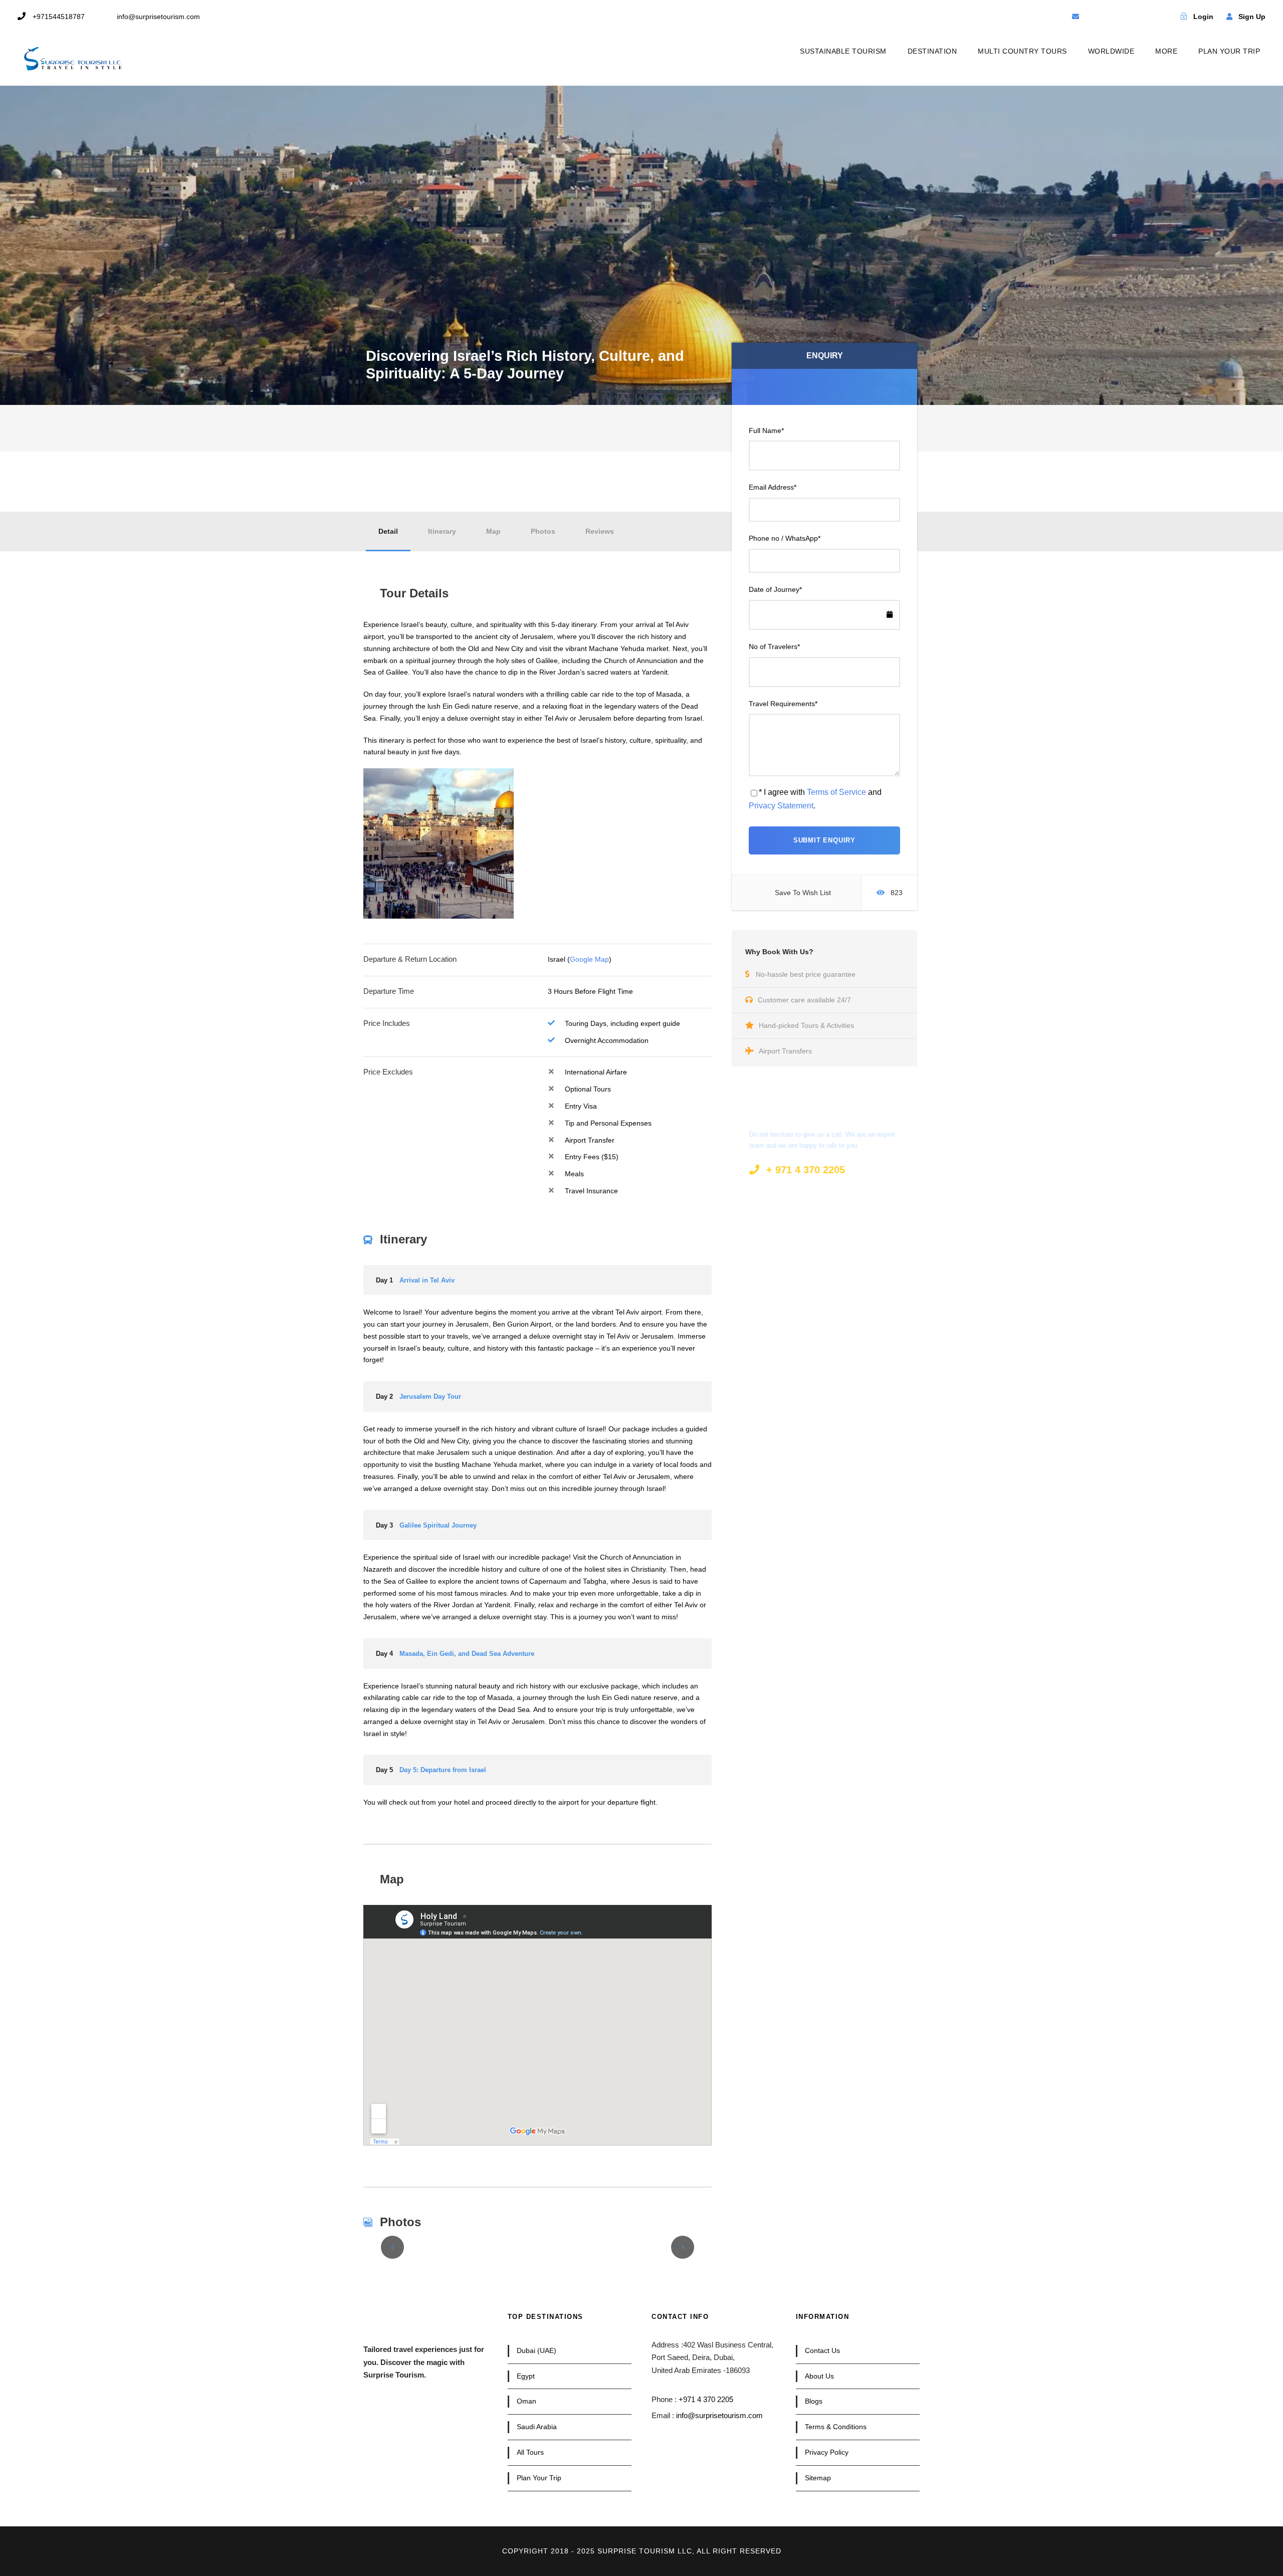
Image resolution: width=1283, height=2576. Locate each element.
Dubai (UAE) (537, 2350)
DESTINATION (932, 51)
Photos (543, 531)
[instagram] (1146, 17)
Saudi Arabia (537, 2427)
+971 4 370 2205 (706, 2399)
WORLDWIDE (1111, 51)
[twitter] (1111, 17)
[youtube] (1128, 17)
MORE (1166, 51)
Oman (526, 2401)
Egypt (526, 2376)
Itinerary (442, 531)
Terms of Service (836, 792)
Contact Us (822, 2350)
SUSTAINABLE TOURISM (843, 51)
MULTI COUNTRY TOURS (1022, 51)
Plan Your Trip (539, 2478)
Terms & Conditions (836, 2427)
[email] (1076, 17)
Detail (388, 531)
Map (493, 531)
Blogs (814, 2401)
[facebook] (1093, 17)
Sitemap (818, 2478)
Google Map (589, 959)
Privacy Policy (827, 2452)
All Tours (530, 2452)
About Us (819, 2376)
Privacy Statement (781, 806)
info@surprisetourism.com (719, 2415)
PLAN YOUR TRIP (1229, 51)
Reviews (600, 531)
